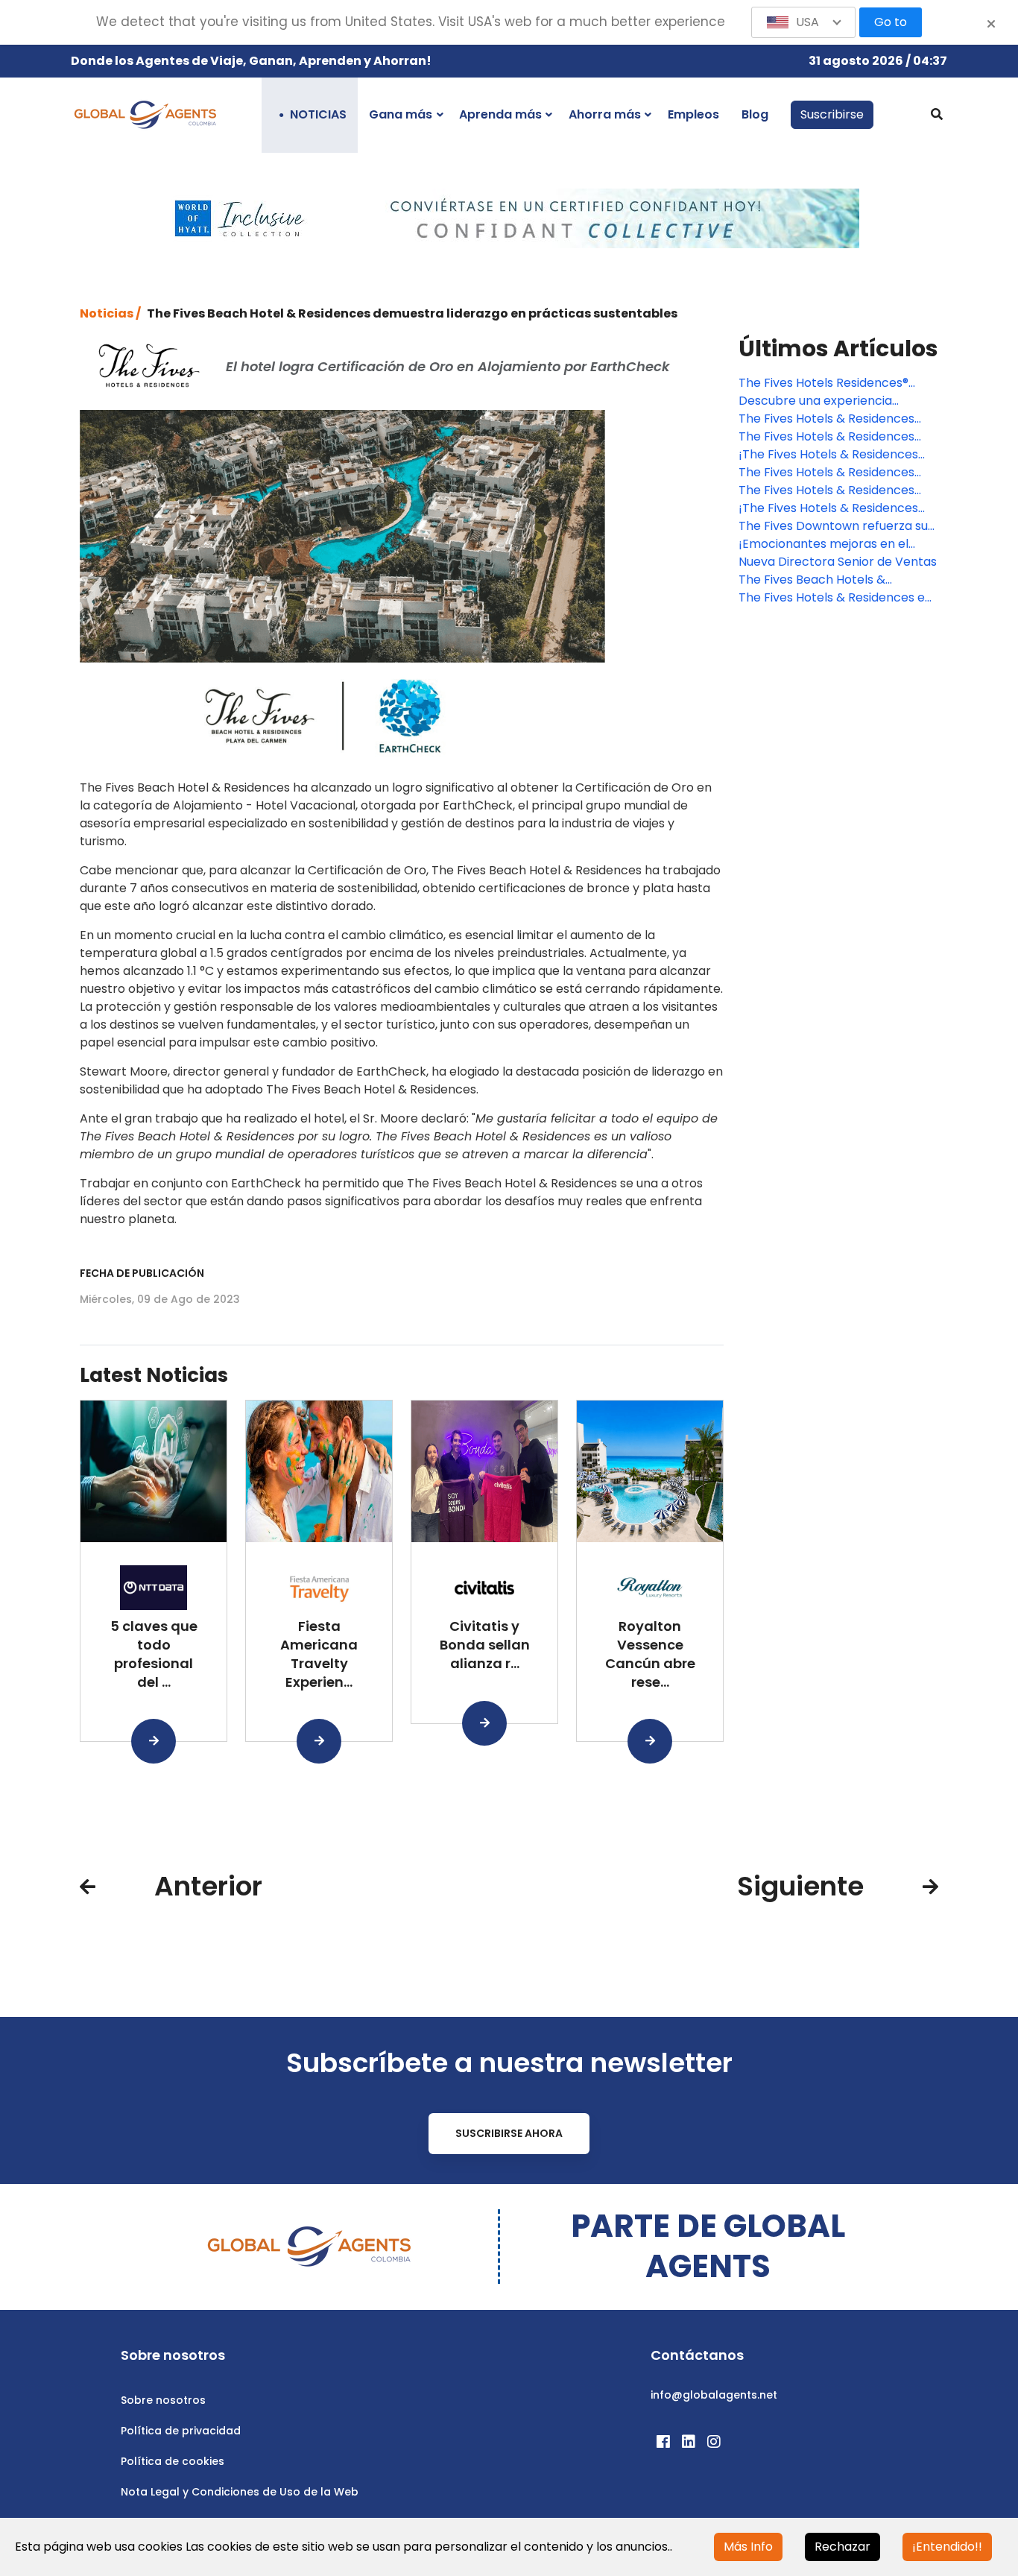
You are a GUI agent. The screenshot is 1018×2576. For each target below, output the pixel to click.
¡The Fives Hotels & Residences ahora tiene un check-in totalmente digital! (828, 508)
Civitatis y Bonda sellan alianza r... (485, 1645)
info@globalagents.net (714, 2395)
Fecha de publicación (142, 1273)
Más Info (748, 2547)
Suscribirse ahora (509, 2133)
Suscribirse (832, 114)
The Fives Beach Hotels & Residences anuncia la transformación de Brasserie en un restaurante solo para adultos (835, 580)
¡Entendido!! (947, 2547)
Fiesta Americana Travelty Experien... (319, 1654)
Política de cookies (173, 2461)
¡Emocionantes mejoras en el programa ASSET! (823, 544)
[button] (803, 22)
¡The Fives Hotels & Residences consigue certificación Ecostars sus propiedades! (830, 455)
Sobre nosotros (163, 2400)
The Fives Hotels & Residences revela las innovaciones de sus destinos (826, 473)
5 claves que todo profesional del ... (154, 1654)
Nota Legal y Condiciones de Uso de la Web (240, 2492)
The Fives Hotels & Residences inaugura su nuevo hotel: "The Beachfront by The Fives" (826, 437)
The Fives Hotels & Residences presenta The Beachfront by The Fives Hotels (835, 490)
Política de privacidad (181, 2431)
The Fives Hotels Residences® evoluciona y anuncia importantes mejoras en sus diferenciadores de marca (838, 383)
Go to (891, 22)
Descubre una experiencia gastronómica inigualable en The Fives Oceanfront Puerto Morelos (835, 401)
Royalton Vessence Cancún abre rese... (650, 1654)
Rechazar (842, 2547)
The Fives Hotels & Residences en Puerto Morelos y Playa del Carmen (835, 598)
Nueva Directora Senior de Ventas (838, 562)
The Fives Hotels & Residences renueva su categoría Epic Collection (826, 419)
